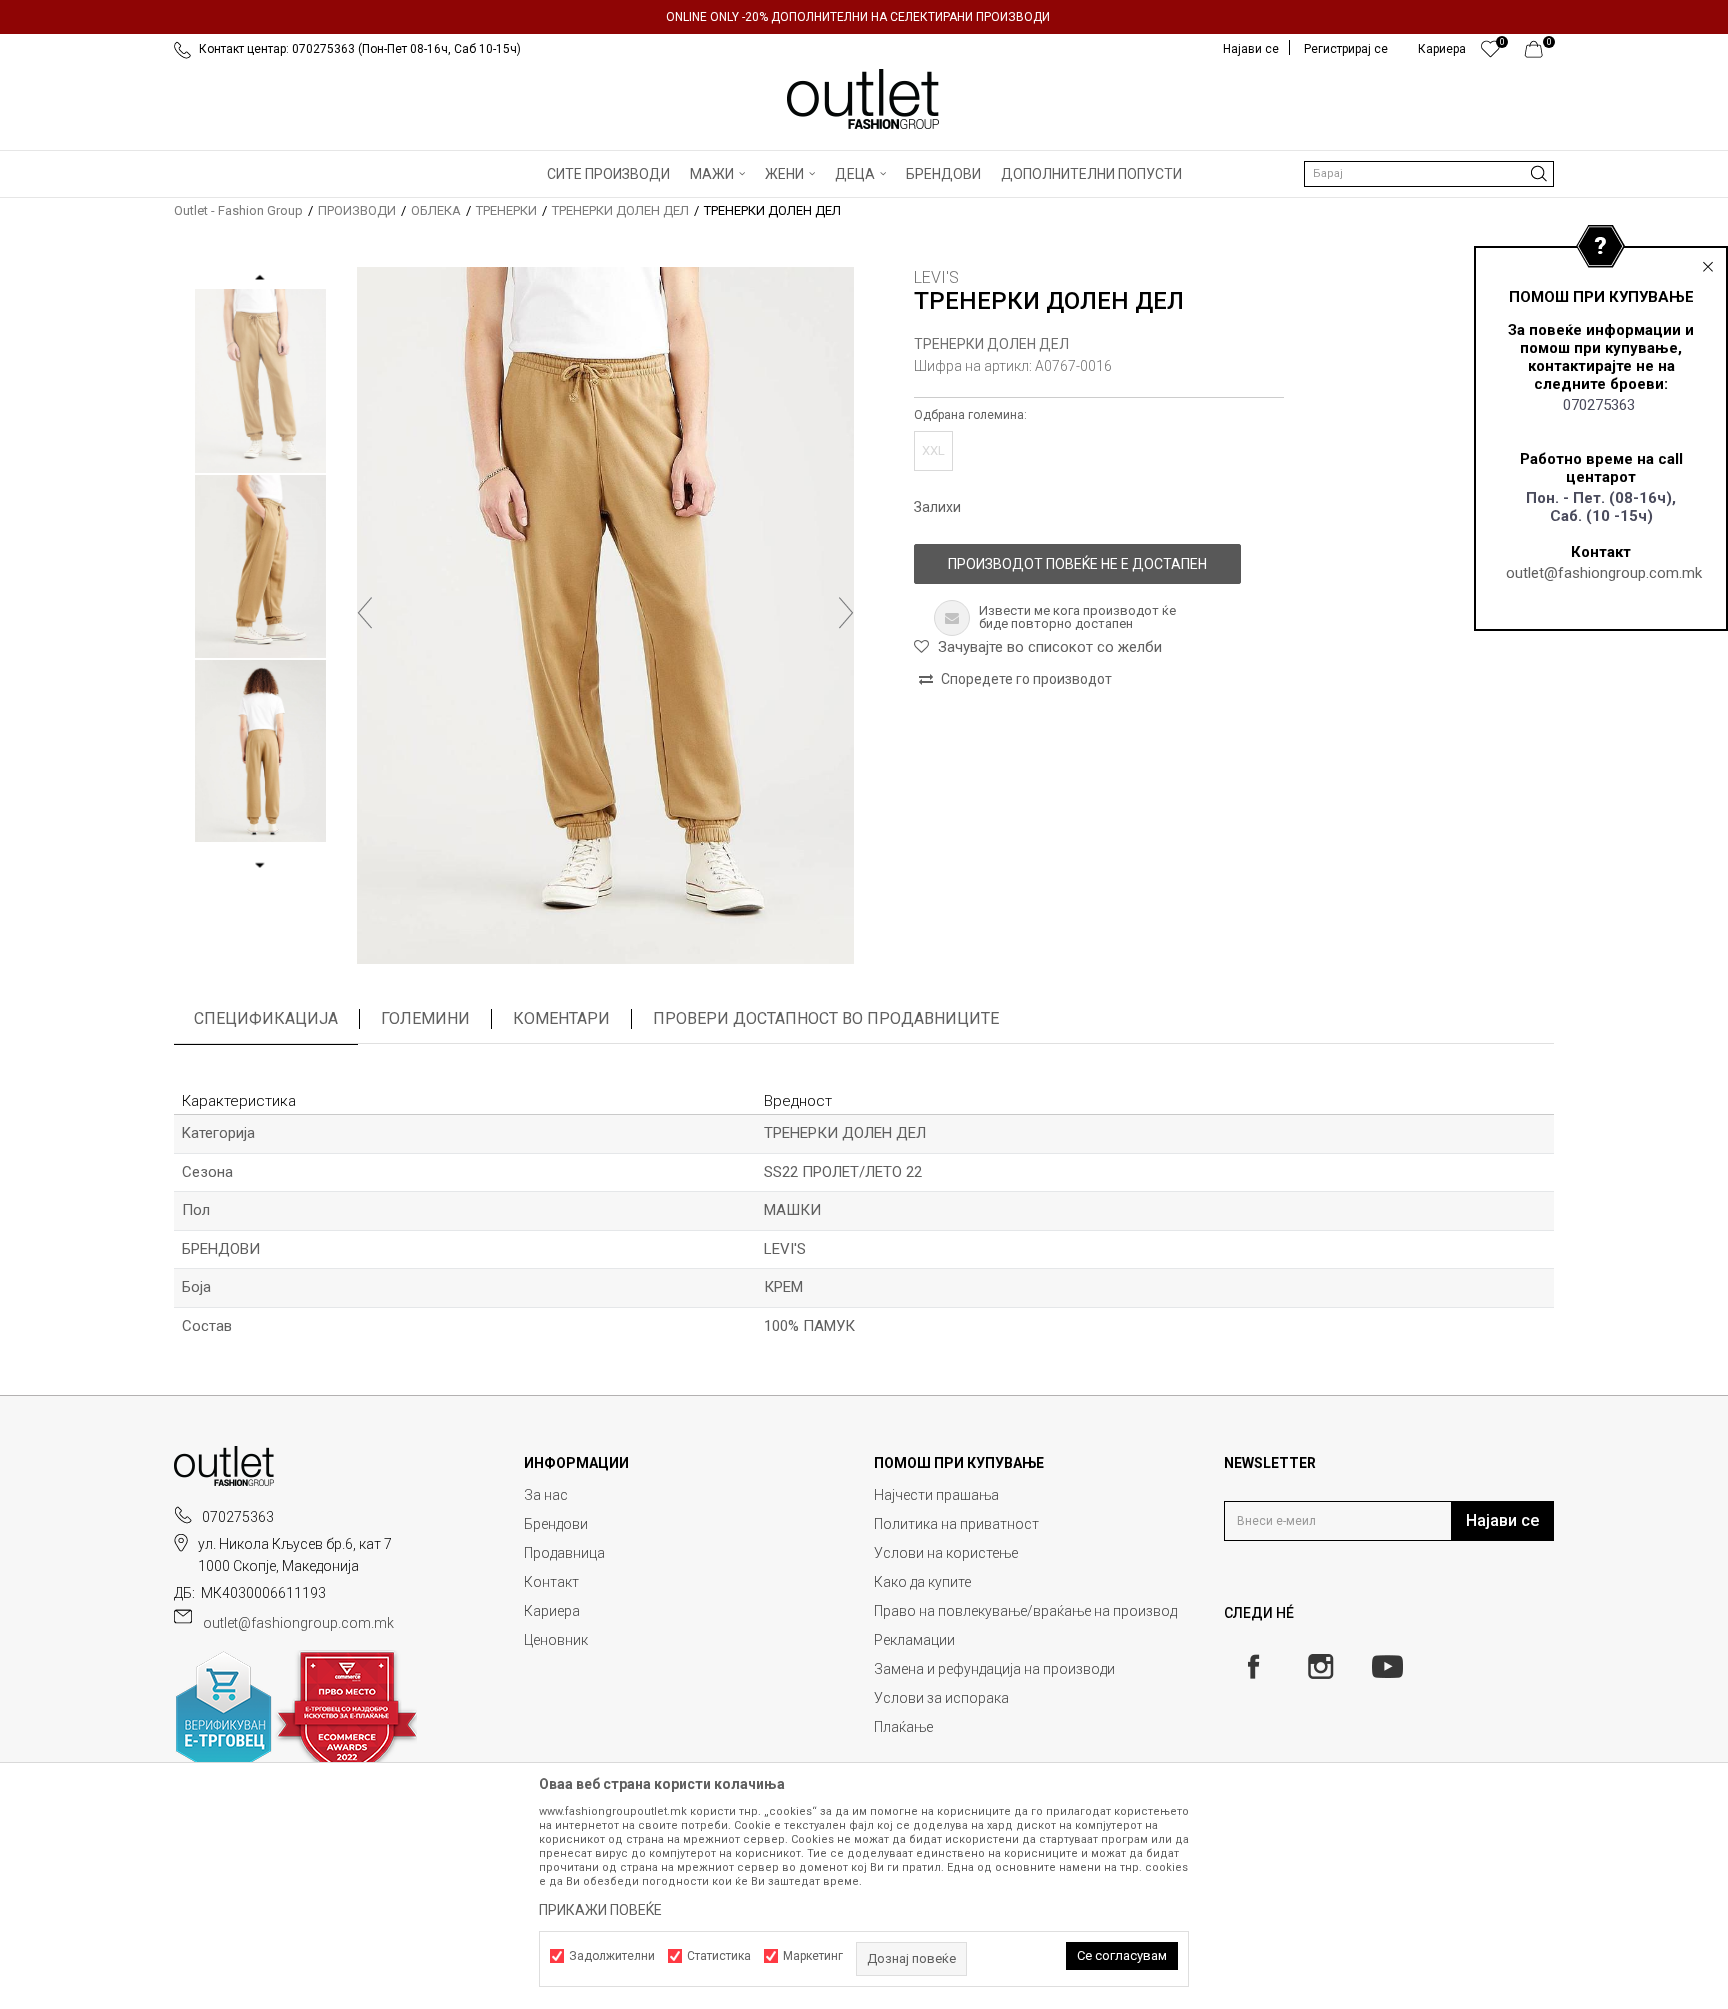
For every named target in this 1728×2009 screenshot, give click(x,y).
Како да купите (922, 1582)
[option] (864, 17)
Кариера (552, 1611)
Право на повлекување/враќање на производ (1025, 1611)
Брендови (556, 1524)
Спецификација (266, 1018)
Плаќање (903, 1727)
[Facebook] (1253, 1666)
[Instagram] (1320, 1666)
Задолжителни (612, 1956)
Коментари (561, 1018)
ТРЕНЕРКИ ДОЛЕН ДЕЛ (620, 210)
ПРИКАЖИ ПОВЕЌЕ (600, 1910)
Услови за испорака (941, 1698)
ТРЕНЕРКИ (506, 210)
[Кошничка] (1539, 54)
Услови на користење (946, 1553)
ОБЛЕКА (436, 210)
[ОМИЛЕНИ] (1490, 54)
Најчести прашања (936, 1495)
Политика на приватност (956, 1524)
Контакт (551, 1582)
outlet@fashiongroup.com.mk (1604, 573)
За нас (546, 1495)
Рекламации (914, 1640)
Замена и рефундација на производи (994, 1669)
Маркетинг (813, 1956)
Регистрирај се (1346, 49)
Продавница (564, 1553)
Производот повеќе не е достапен (1077, 564)
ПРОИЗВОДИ (357, 210)
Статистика (719, 1956)
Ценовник (556, 1640)
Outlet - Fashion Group (238, 210)
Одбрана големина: (970, 415)
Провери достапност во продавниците (826, 1018)
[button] (1429, 174)
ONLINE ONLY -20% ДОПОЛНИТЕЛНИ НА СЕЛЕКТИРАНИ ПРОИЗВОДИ (858, 17)
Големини (425, 1018)
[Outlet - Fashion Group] (864, 99)
